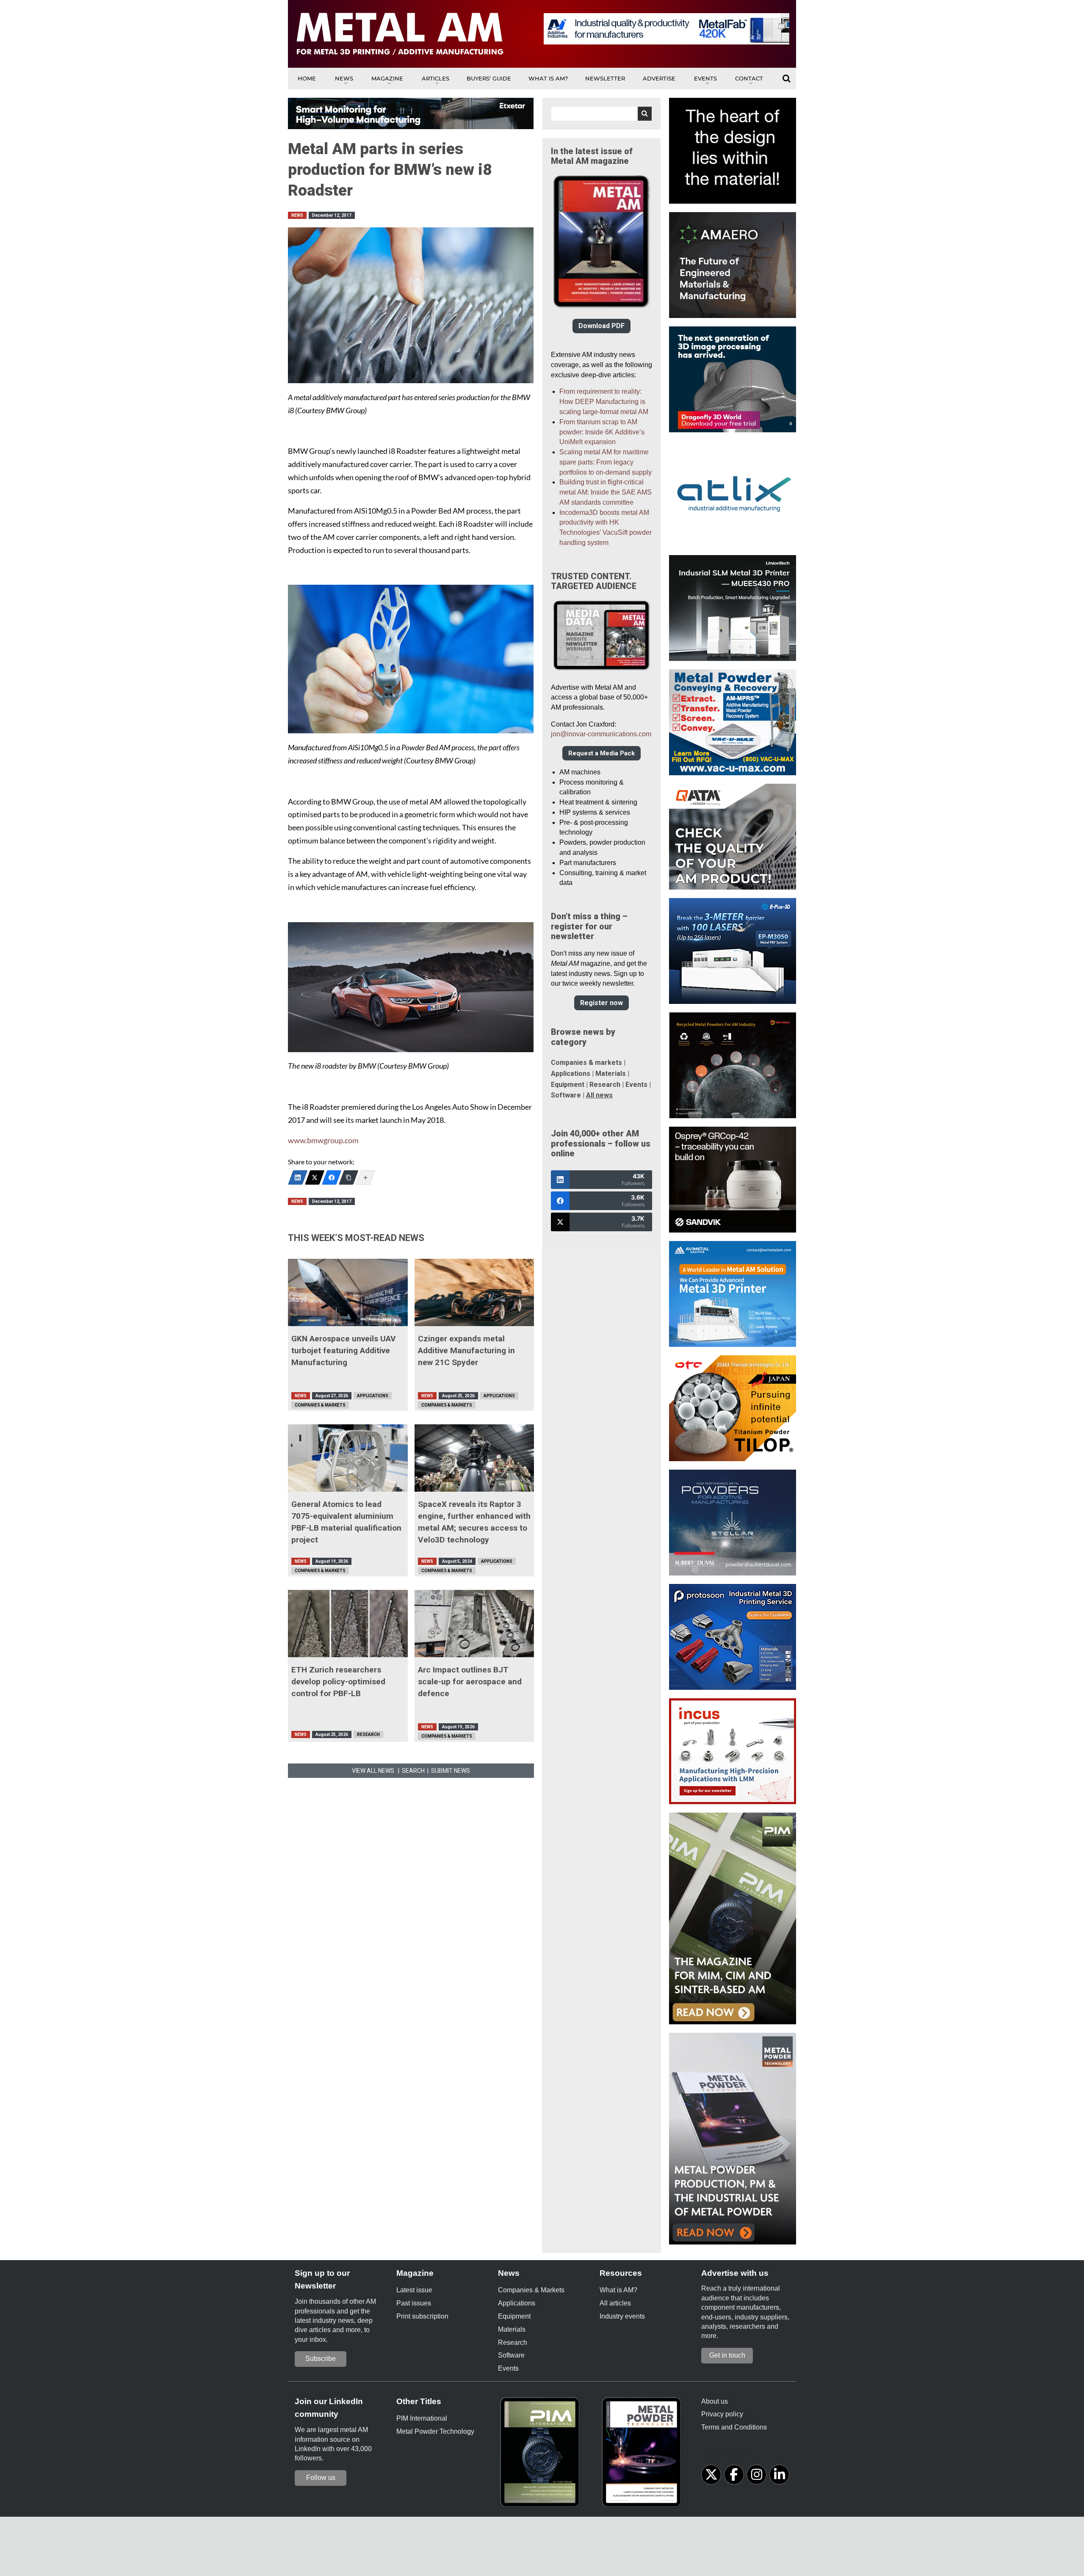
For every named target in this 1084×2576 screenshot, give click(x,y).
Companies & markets (586, 1063)
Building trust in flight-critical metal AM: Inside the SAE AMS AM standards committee (606, 492)
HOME (307, 78)
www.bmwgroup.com (323, 1140)
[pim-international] (542, 2455)
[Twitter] (315, 1177)
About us (715, 2401)
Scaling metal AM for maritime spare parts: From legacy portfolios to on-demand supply (606, 462)
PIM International (422, 2418)
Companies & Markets (320, 1405)
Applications (373, 1396)
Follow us (321, 2478)
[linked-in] (779, 2475)
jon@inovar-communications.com (601, 734)
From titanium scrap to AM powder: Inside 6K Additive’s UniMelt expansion (602, 432)
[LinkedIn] (298, 1177)
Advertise (659, 78)
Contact (749, 78)
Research (368, 1734)
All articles (615, 2303)
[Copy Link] (348, 1177)
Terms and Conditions (734, 2427)
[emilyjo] (332, 1177)
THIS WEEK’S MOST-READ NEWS (356, 1238)
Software (566, 1095)
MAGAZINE (387, 78)
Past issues (414, 2303)
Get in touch (727, 2355)
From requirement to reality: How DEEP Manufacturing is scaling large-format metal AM (604, 402)
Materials (611, 1074)
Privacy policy (722, 2414)
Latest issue (414, 2290)
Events (705, 78)
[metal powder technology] (644, 2455)
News (344, 78)
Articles (436, 78)
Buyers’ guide (489, 78)
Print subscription (422, 2316)
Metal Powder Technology (435, 2431)
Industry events (622, 2316)
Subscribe (321, 2359)
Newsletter (605, 78)
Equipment (568, 1085)
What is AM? (548, 78)
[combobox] (601, 114)
